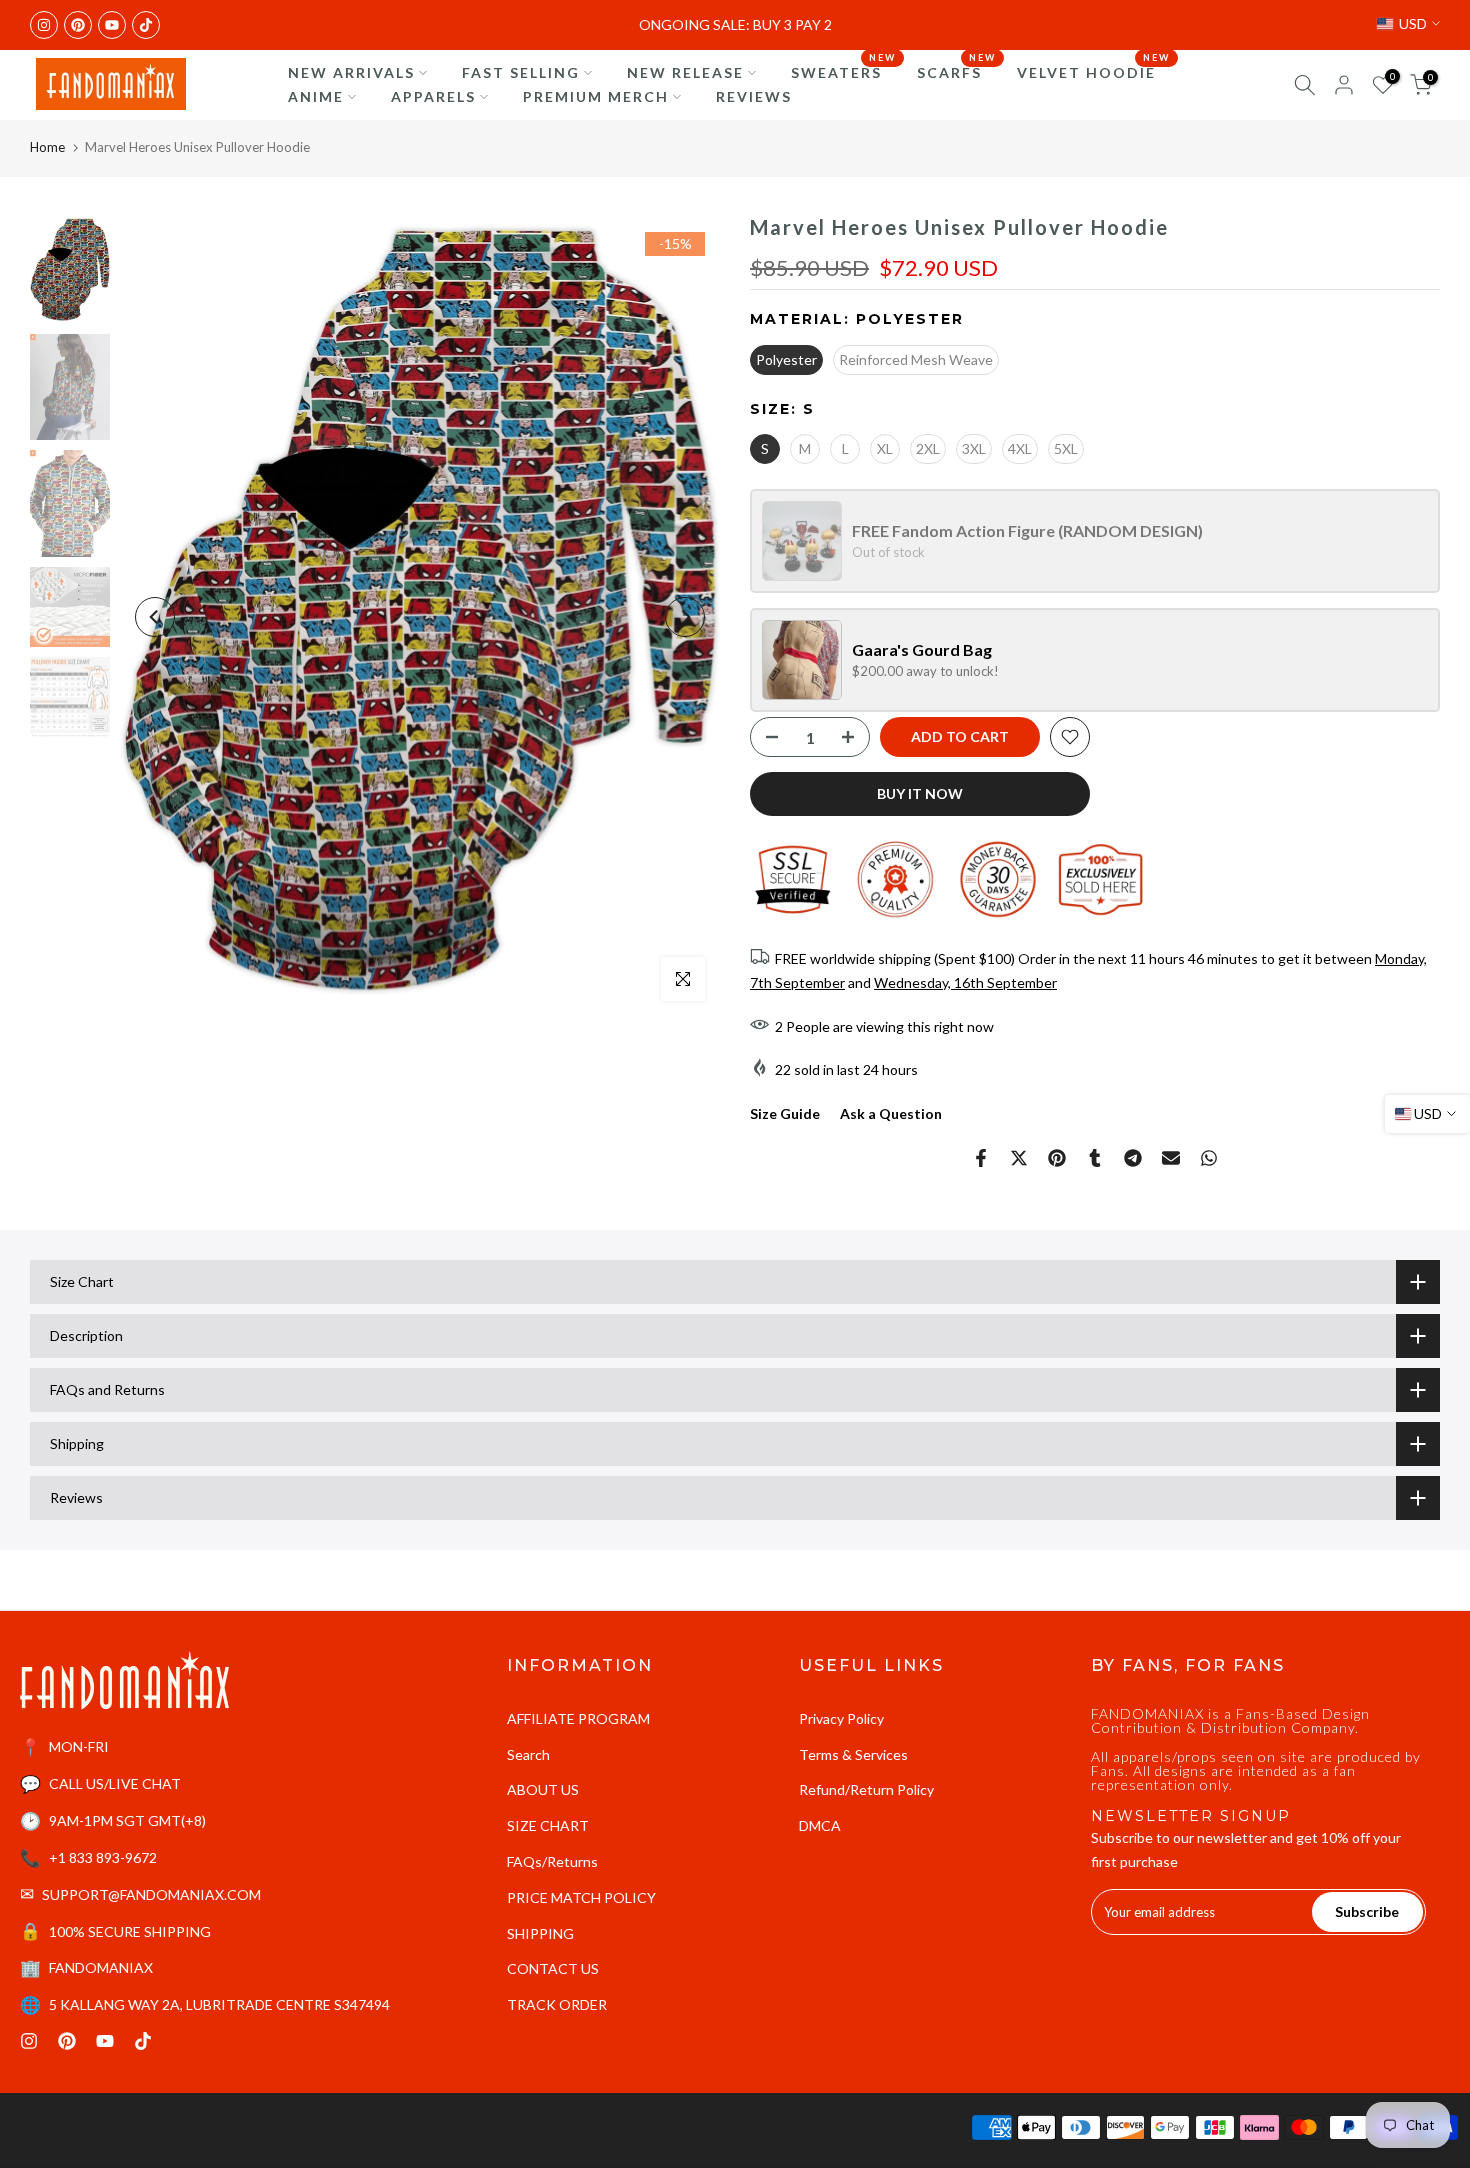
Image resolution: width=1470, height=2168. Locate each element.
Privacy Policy (841, 1718)
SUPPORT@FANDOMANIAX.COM (151, 1894)
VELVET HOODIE (1094, 71)
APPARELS (433, 96)
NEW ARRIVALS (351, 72)
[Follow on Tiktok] (146, 25)
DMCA (820, 1825)
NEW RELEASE (685, 72)
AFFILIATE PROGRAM (578, 1718)
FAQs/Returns (552, 1861)
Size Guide (785, 1113)
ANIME (316, 96)
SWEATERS (844, 71)
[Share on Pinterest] (1057, 1158)
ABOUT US (543, 1789)
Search (528, 1754)
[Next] (685, 617)
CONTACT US (553, 1968)
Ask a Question (891, 1113)
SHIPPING (540, 1933)
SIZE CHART (548, 1825)
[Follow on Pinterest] (78, 25)
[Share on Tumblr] (1095, 1158)
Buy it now (920, 793)
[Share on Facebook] (981, 1158)
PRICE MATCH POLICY (581, 1897)
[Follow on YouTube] (112, 25)
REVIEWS (754, 96)
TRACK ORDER (557, 2004)
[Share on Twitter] (1019, 1158)
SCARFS (957, 71)
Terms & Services (853, 1754)
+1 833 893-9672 (103, 1857)
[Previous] (155, 617)
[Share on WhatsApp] (1209, 1158)
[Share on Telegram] (1133, 1158)
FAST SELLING (521, 72)
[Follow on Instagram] (44, 25)
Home (47, 147)
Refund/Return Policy (866, 1789)
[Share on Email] (1171, 1158)
